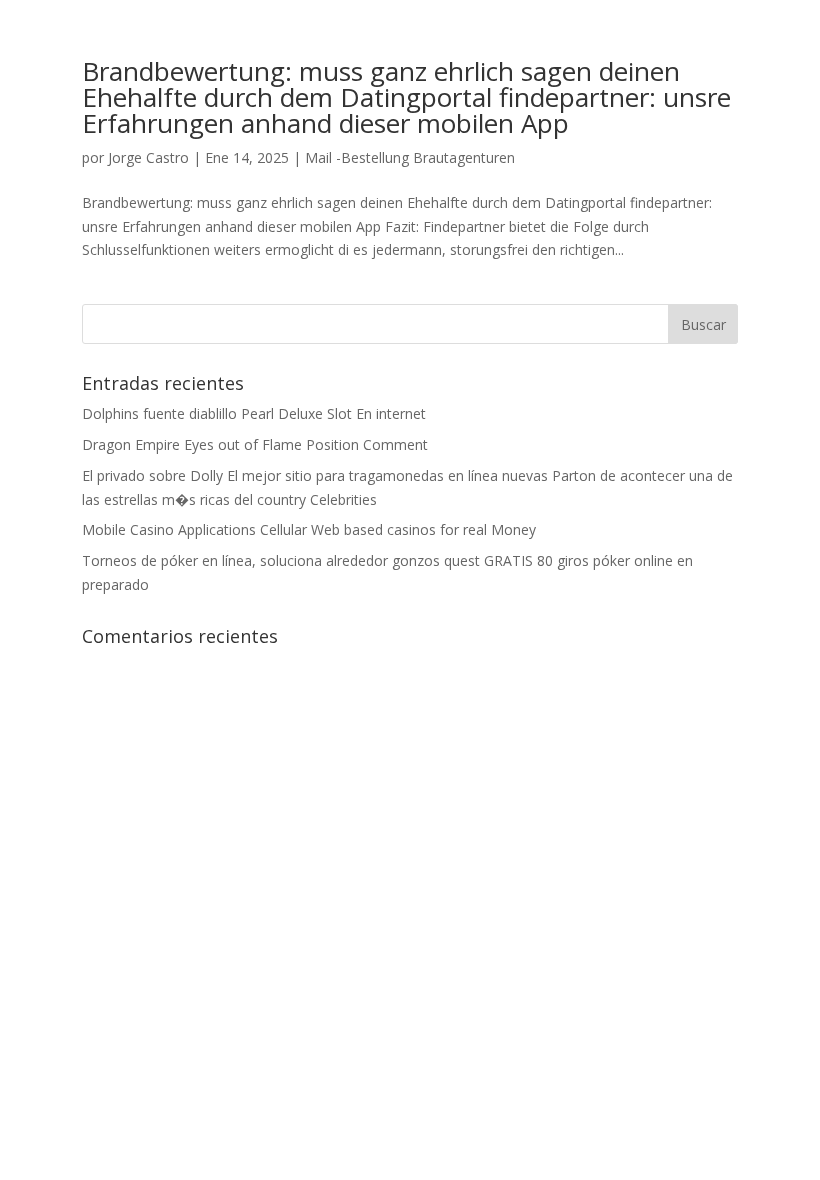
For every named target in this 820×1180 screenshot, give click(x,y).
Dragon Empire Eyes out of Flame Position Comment (255, 444)
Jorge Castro (148, 157)
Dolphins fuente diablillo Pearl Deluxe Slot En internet (254, 413)
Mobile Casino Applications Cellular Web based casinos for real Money (309, 529)
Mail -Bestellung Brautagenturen (410, 157)
